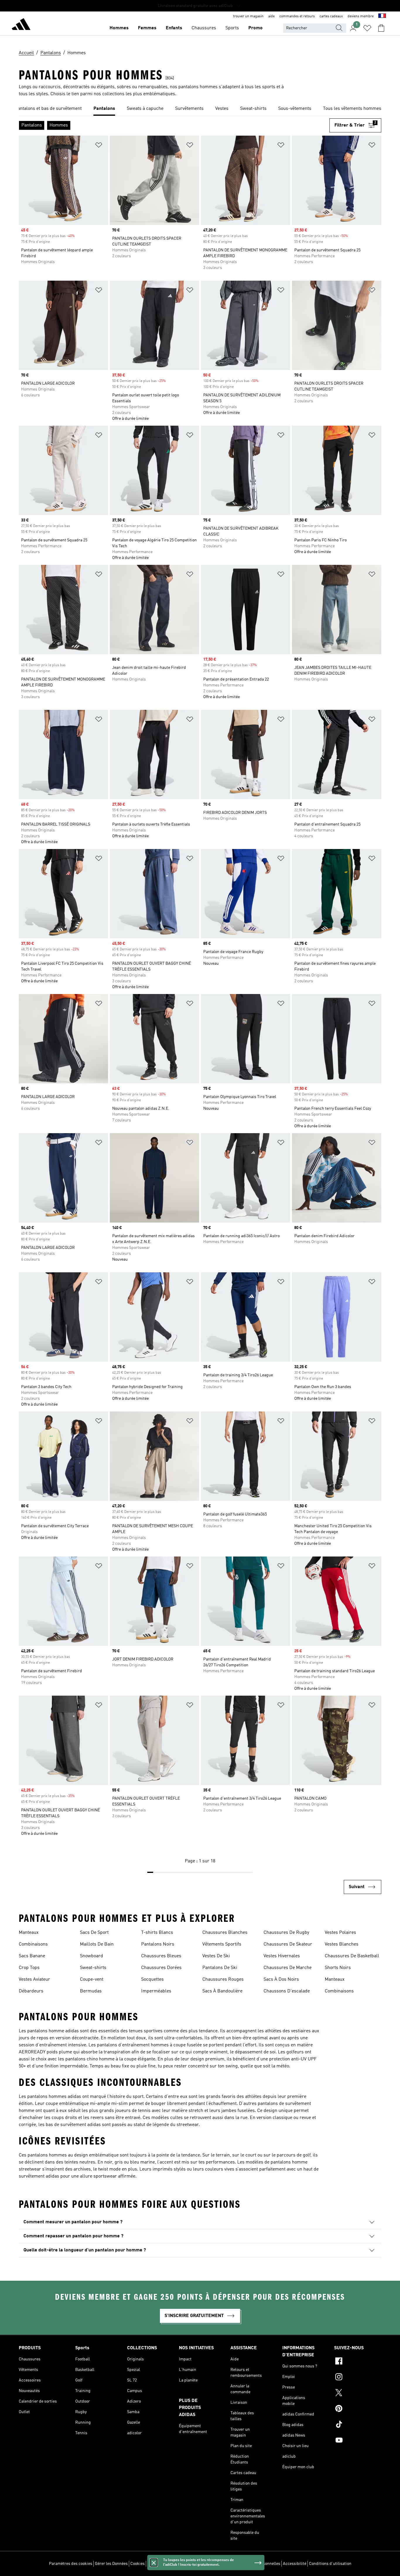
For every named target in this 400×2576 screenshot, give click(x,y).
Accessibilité (295, 2564)
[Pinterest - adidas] (358, 2409)
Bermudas (91, 1991)
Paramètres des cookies (71, 2564)
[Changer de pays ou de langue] (382, 16)
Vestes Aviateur (34, 1980)
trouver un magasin (248, 16)
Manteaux (29, 1933)
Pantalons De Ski (220, 1968)
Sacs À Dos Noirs (281, 1980)
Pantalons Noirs (158, 1944)
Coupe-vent (92, 1980)
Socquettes (152, 1980)
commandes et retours (297, 16)
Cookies (137, 2564)
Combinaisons (33, 1944)
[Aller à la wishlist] (367, 28)
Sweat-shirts (93, 1968)
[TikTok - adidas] (358, 2425)
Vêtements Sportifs (222, 1944)
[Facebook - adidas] (358, 2362)
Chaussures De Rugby (286, 1933)
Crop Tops (29, 1968)
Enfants (174, 28)
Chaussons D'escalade (287, 1991)
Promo (255, 28)
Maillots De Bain (97, 1944)
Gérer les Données (111, 2564)
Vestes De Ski (216, 1956)
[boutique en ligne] (21, 25)
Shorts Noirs (338, 1968)
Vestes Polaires (340, 1933)
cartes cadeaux (331, 16)
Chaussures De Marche (288, 1968)
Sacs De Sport (94, 1933)
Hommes (119, 28)
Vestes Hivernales (282, 1956)
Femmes (147, 28)
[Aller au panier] (381, 28)
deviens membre (361, 16)
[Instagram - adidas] (358, 2378)
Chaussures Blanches (225, 1933)
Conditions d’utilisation (330, 2564)
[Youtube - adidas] (358, 2441)
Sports (232, 28)
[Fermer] (154, 2563)
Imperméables (156, 1991)
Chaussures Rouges (223, 1980)
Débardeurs (31, 1991)
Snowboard (92, 1956)
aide (271, 16)
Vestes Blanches (342, 1944)
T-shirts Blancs (157, 1933)
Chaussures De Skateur (288, 1944)
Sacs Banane (32, 1956)
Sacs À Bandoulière (222, 1991)
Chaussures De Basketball (352, 1956)
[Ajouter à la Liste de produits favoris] (99, 146)
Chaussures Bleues (161, 1956)
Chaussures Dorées (161, 1968)
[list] (200, 109)
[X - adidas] (358, 2393)
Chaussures (204, 28)
